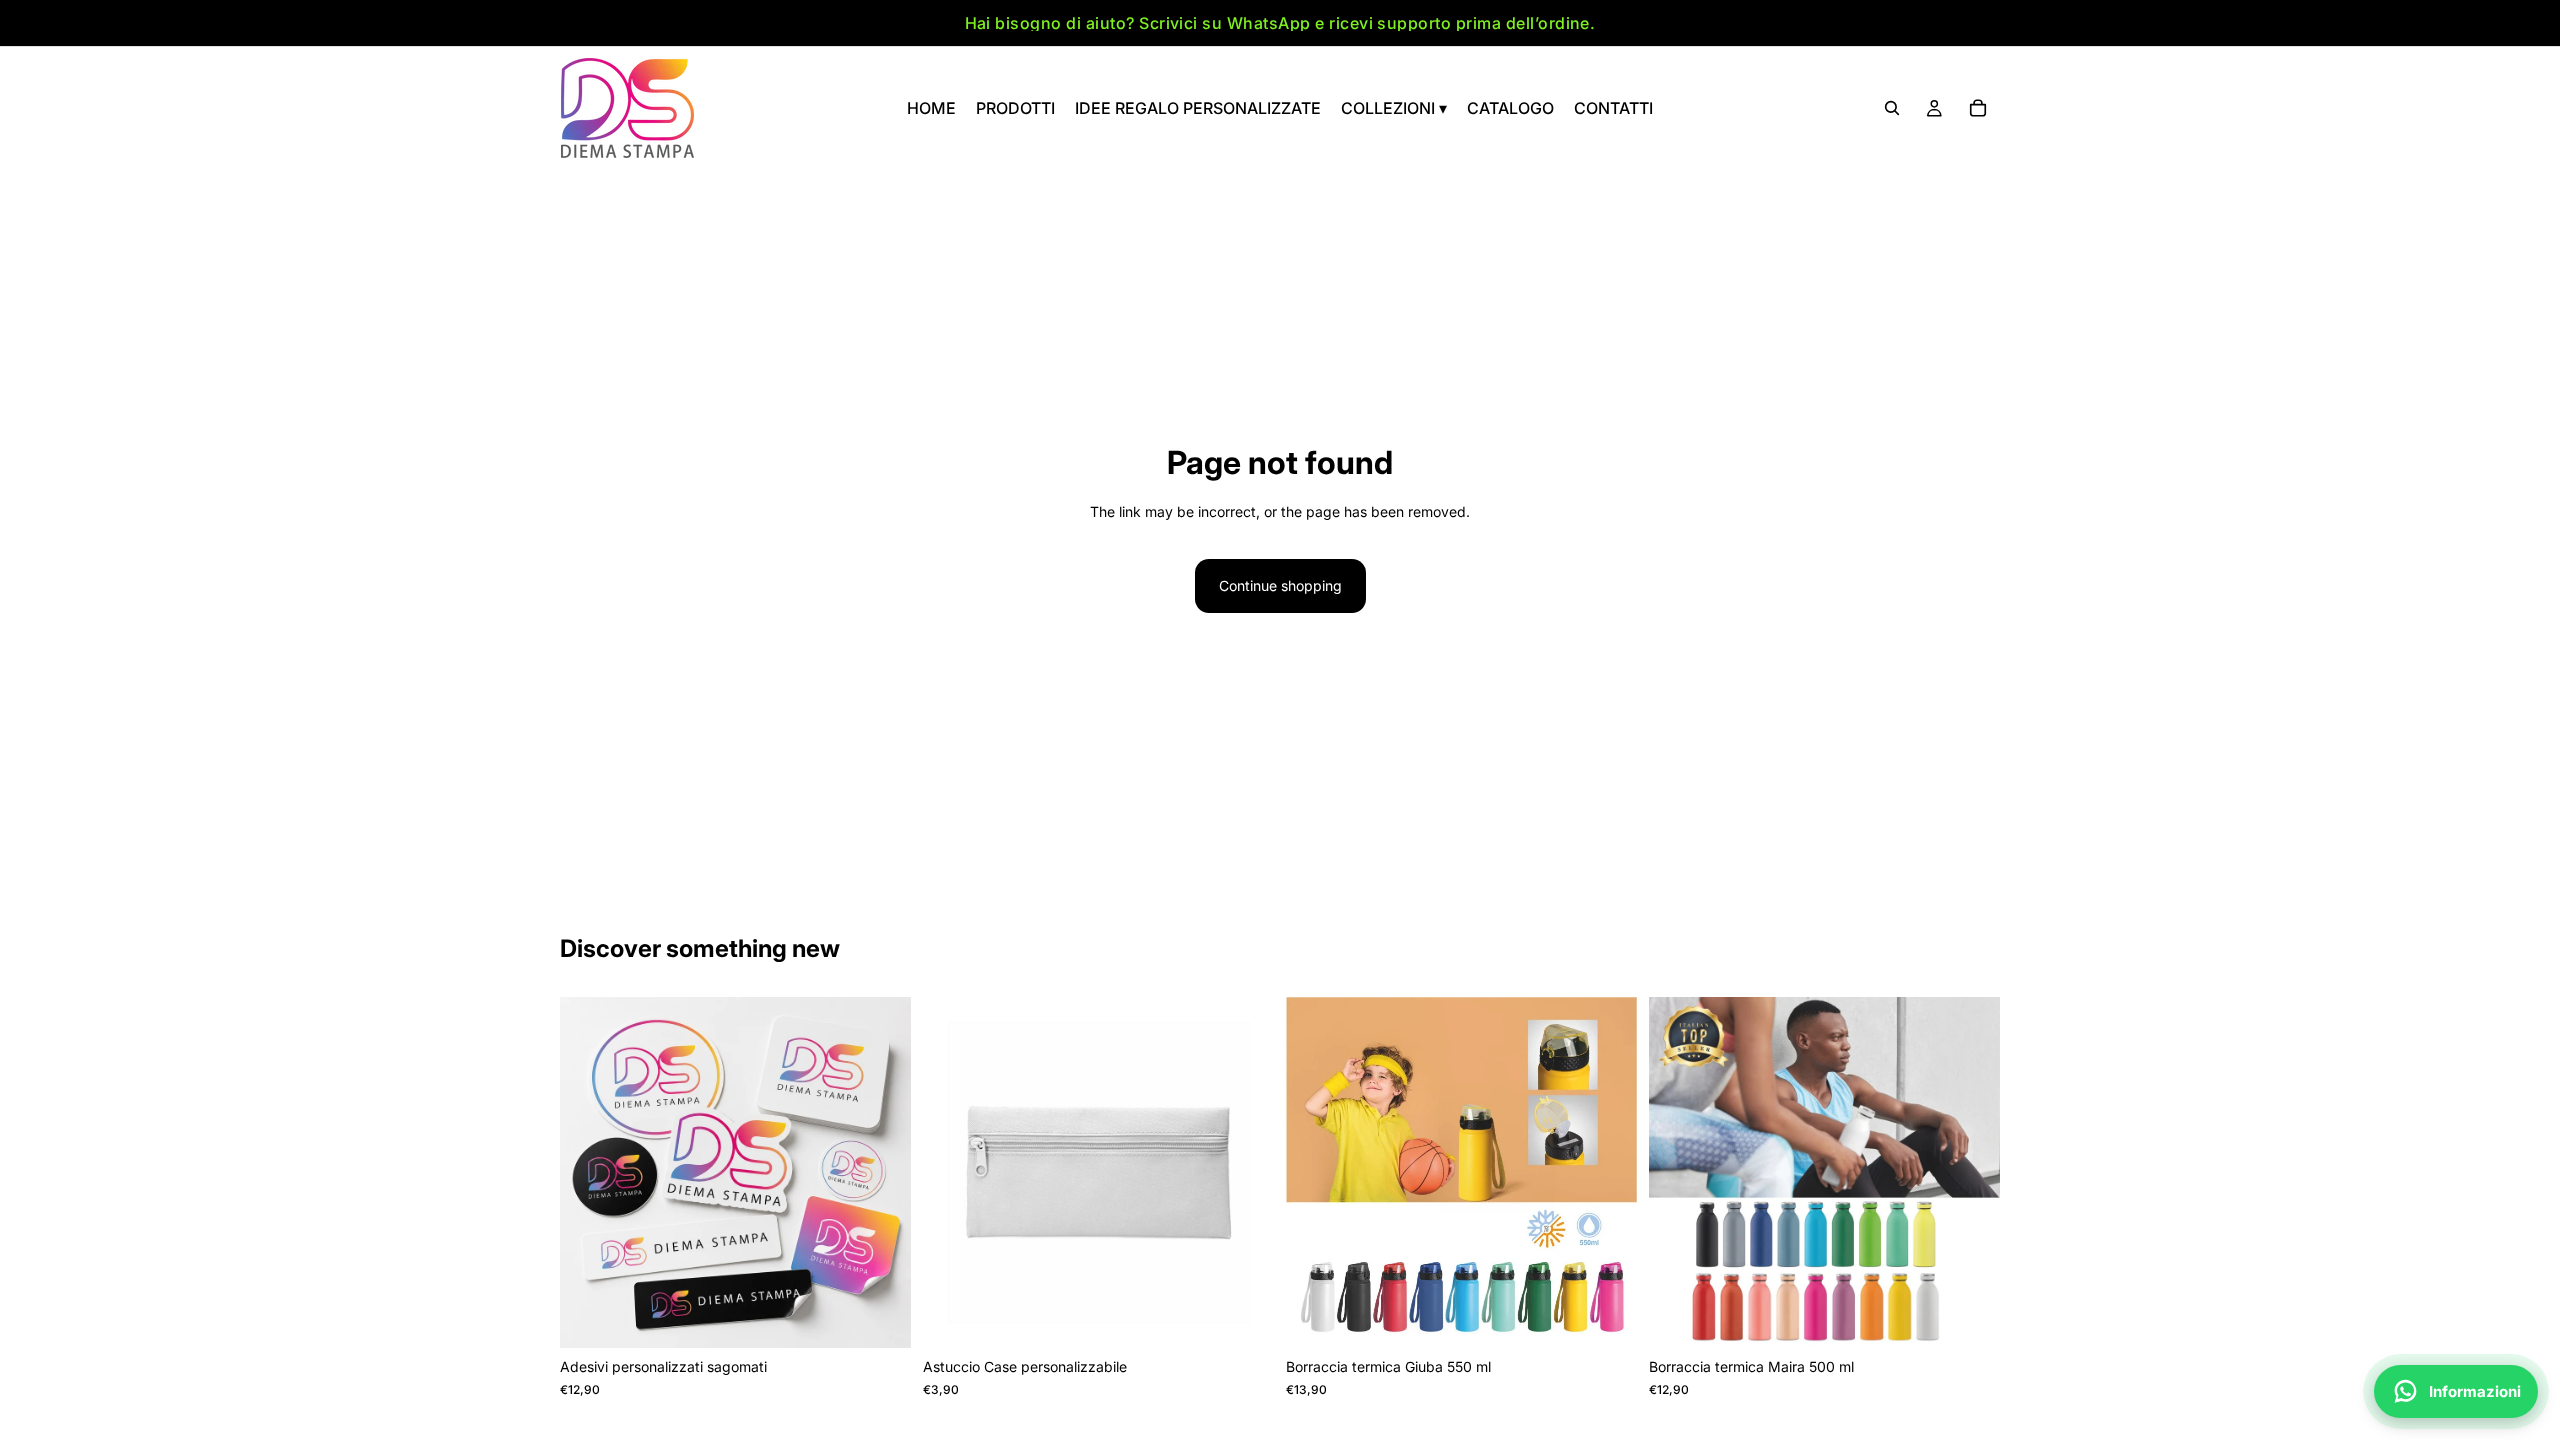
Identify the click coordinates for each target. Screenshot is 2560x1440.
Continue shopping (1280, 585)
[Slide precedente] (590, 1173)
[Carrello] (1978, 108)
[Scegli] (880, 1318)
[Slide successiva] (881, 1173)
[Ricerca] (1892, 108)
